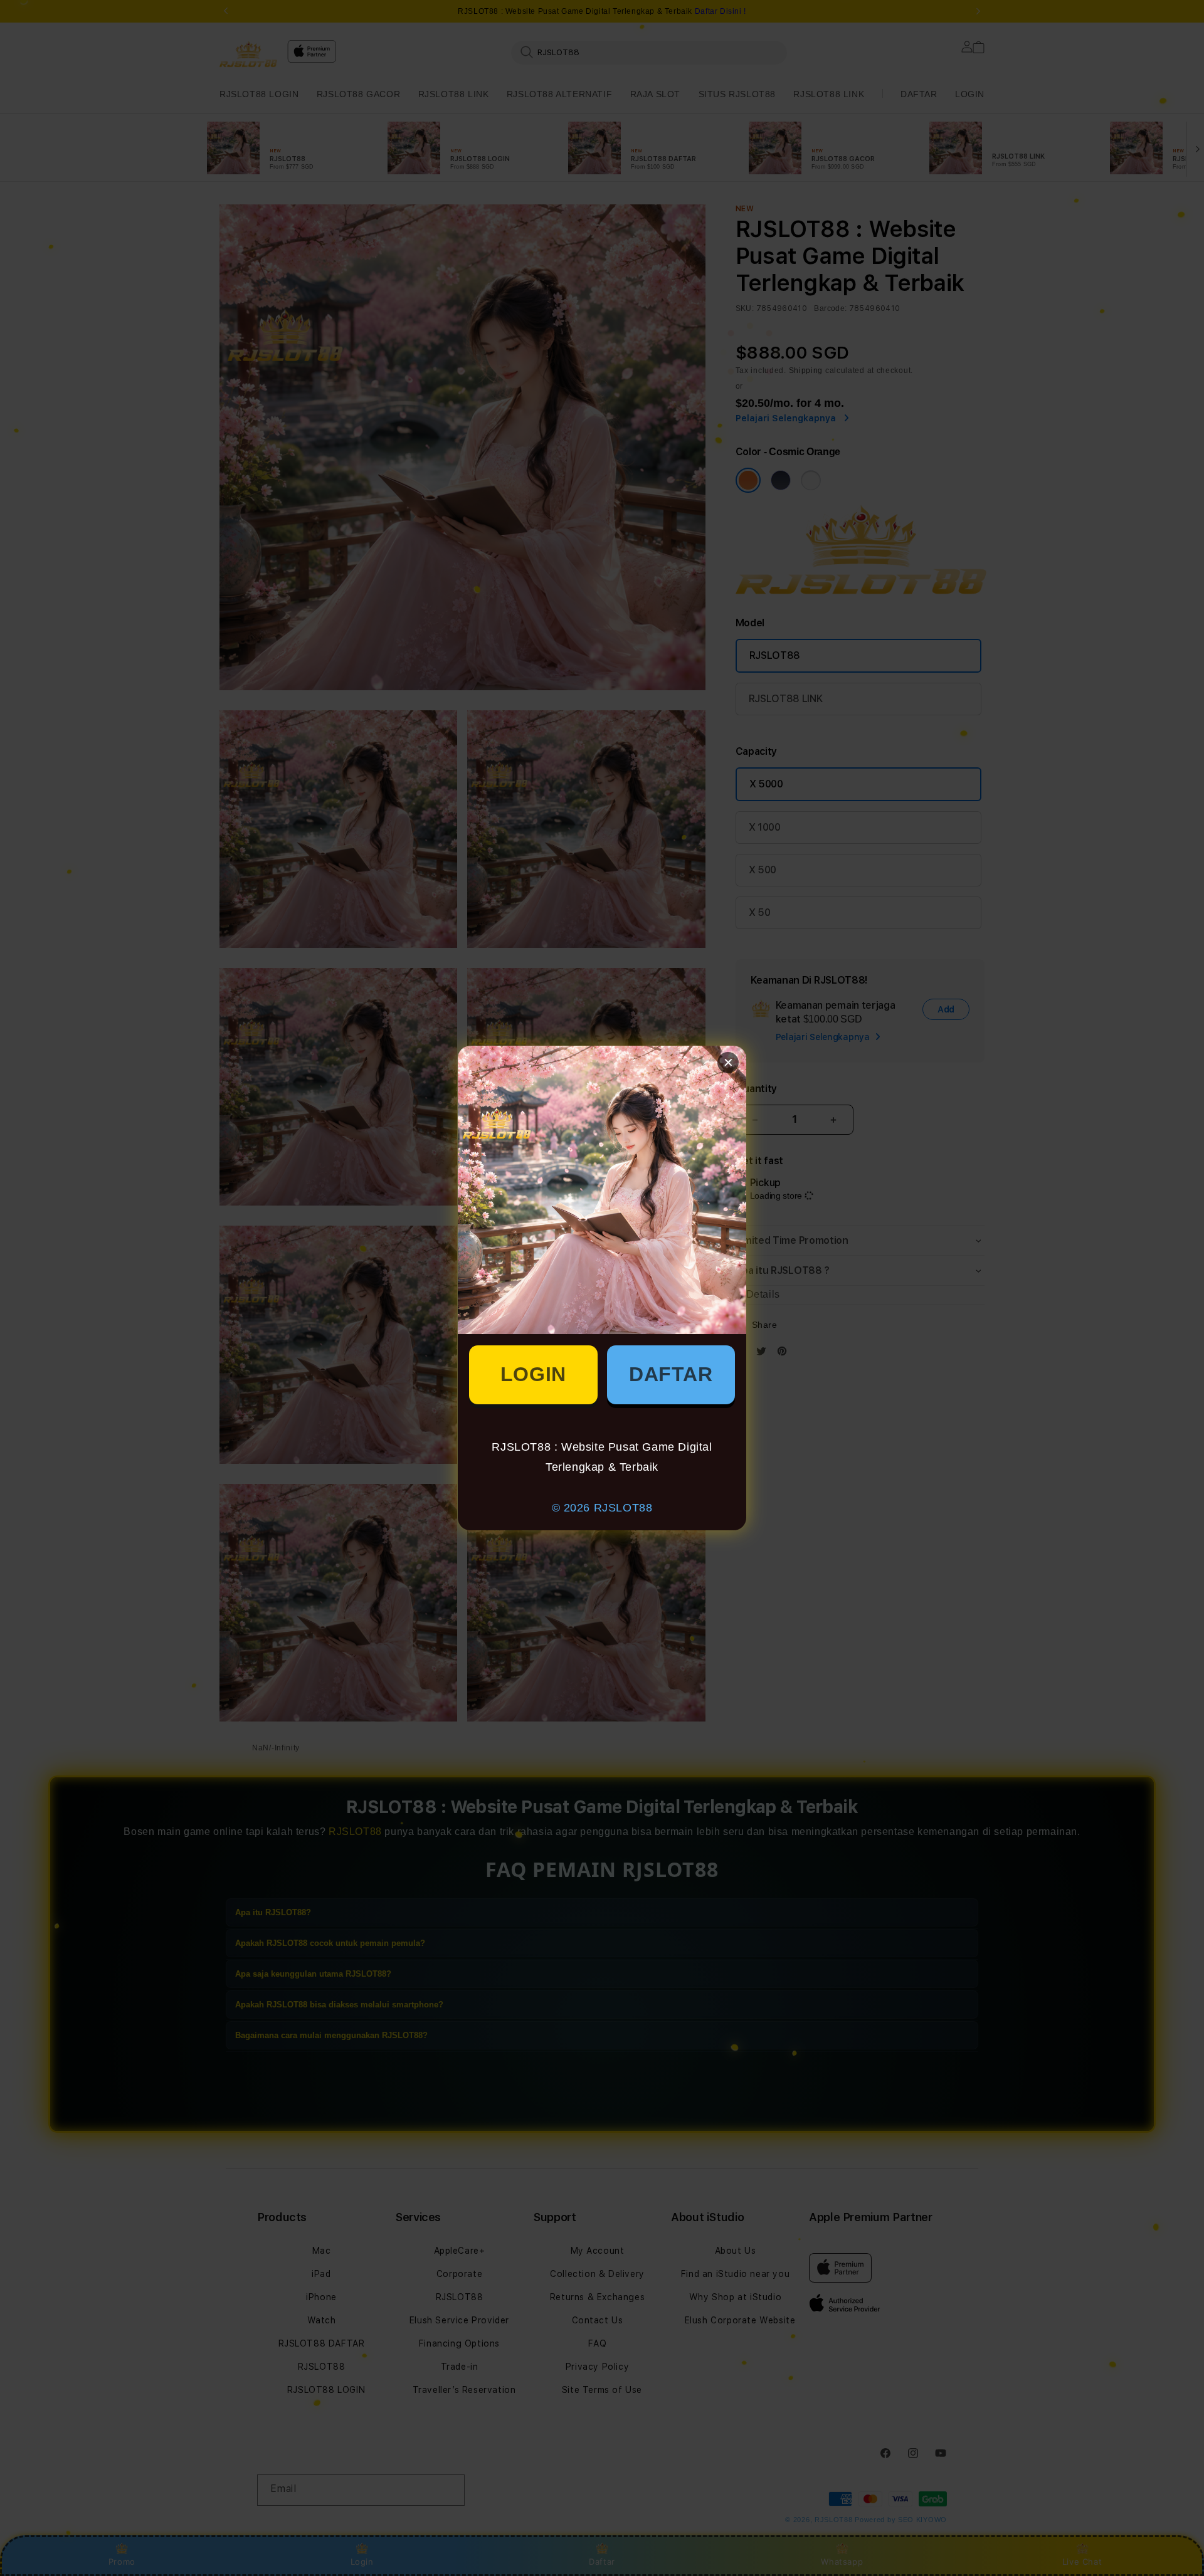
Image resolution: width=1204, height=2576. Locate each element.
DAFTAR (671, 1374)
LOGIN (533, 1374)
